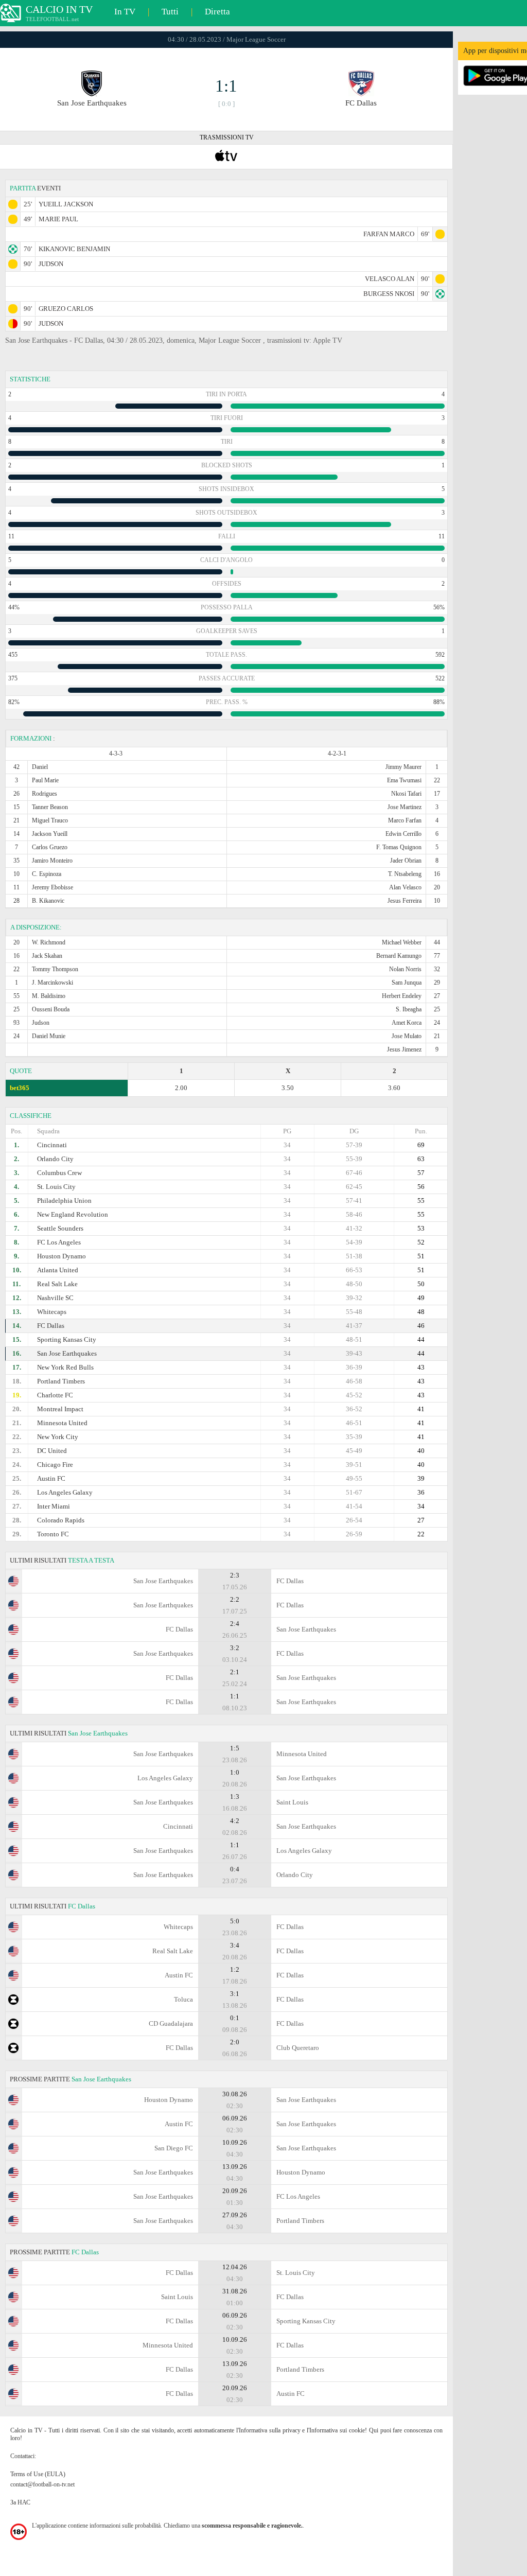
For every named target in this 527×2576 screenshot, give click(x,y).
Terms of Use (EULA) (38, 2474)
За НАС (20, 2502)
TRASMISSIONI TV (227, 137)
